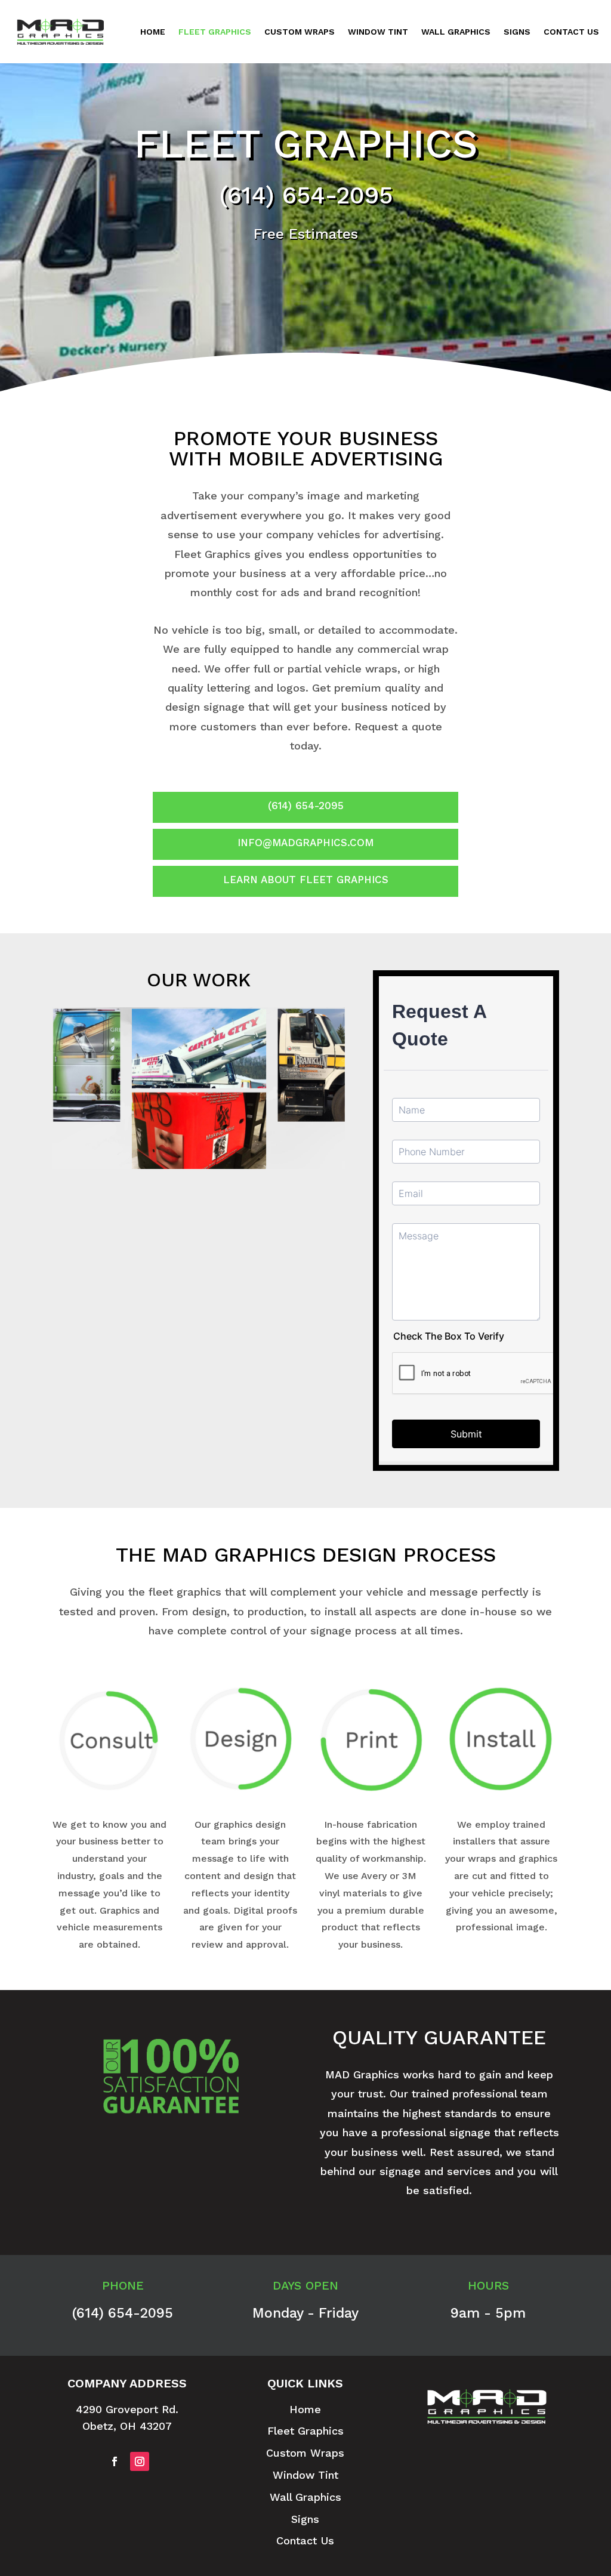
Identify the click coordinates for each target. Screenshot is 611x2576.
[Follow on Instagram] (140, 2461)
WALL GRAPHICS (456, 32)
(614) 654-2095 (306, 195)
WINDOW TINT (378, 32)
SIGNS (517, 32)
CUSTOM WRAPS (300, 32)
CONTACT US (571, 32)
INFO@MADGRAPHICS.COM (305, 843)
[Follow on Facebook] (115, 2461)
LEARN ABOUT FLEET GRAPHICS (306, 880)
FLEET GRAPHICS (215, 32)
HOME (153, 32)
